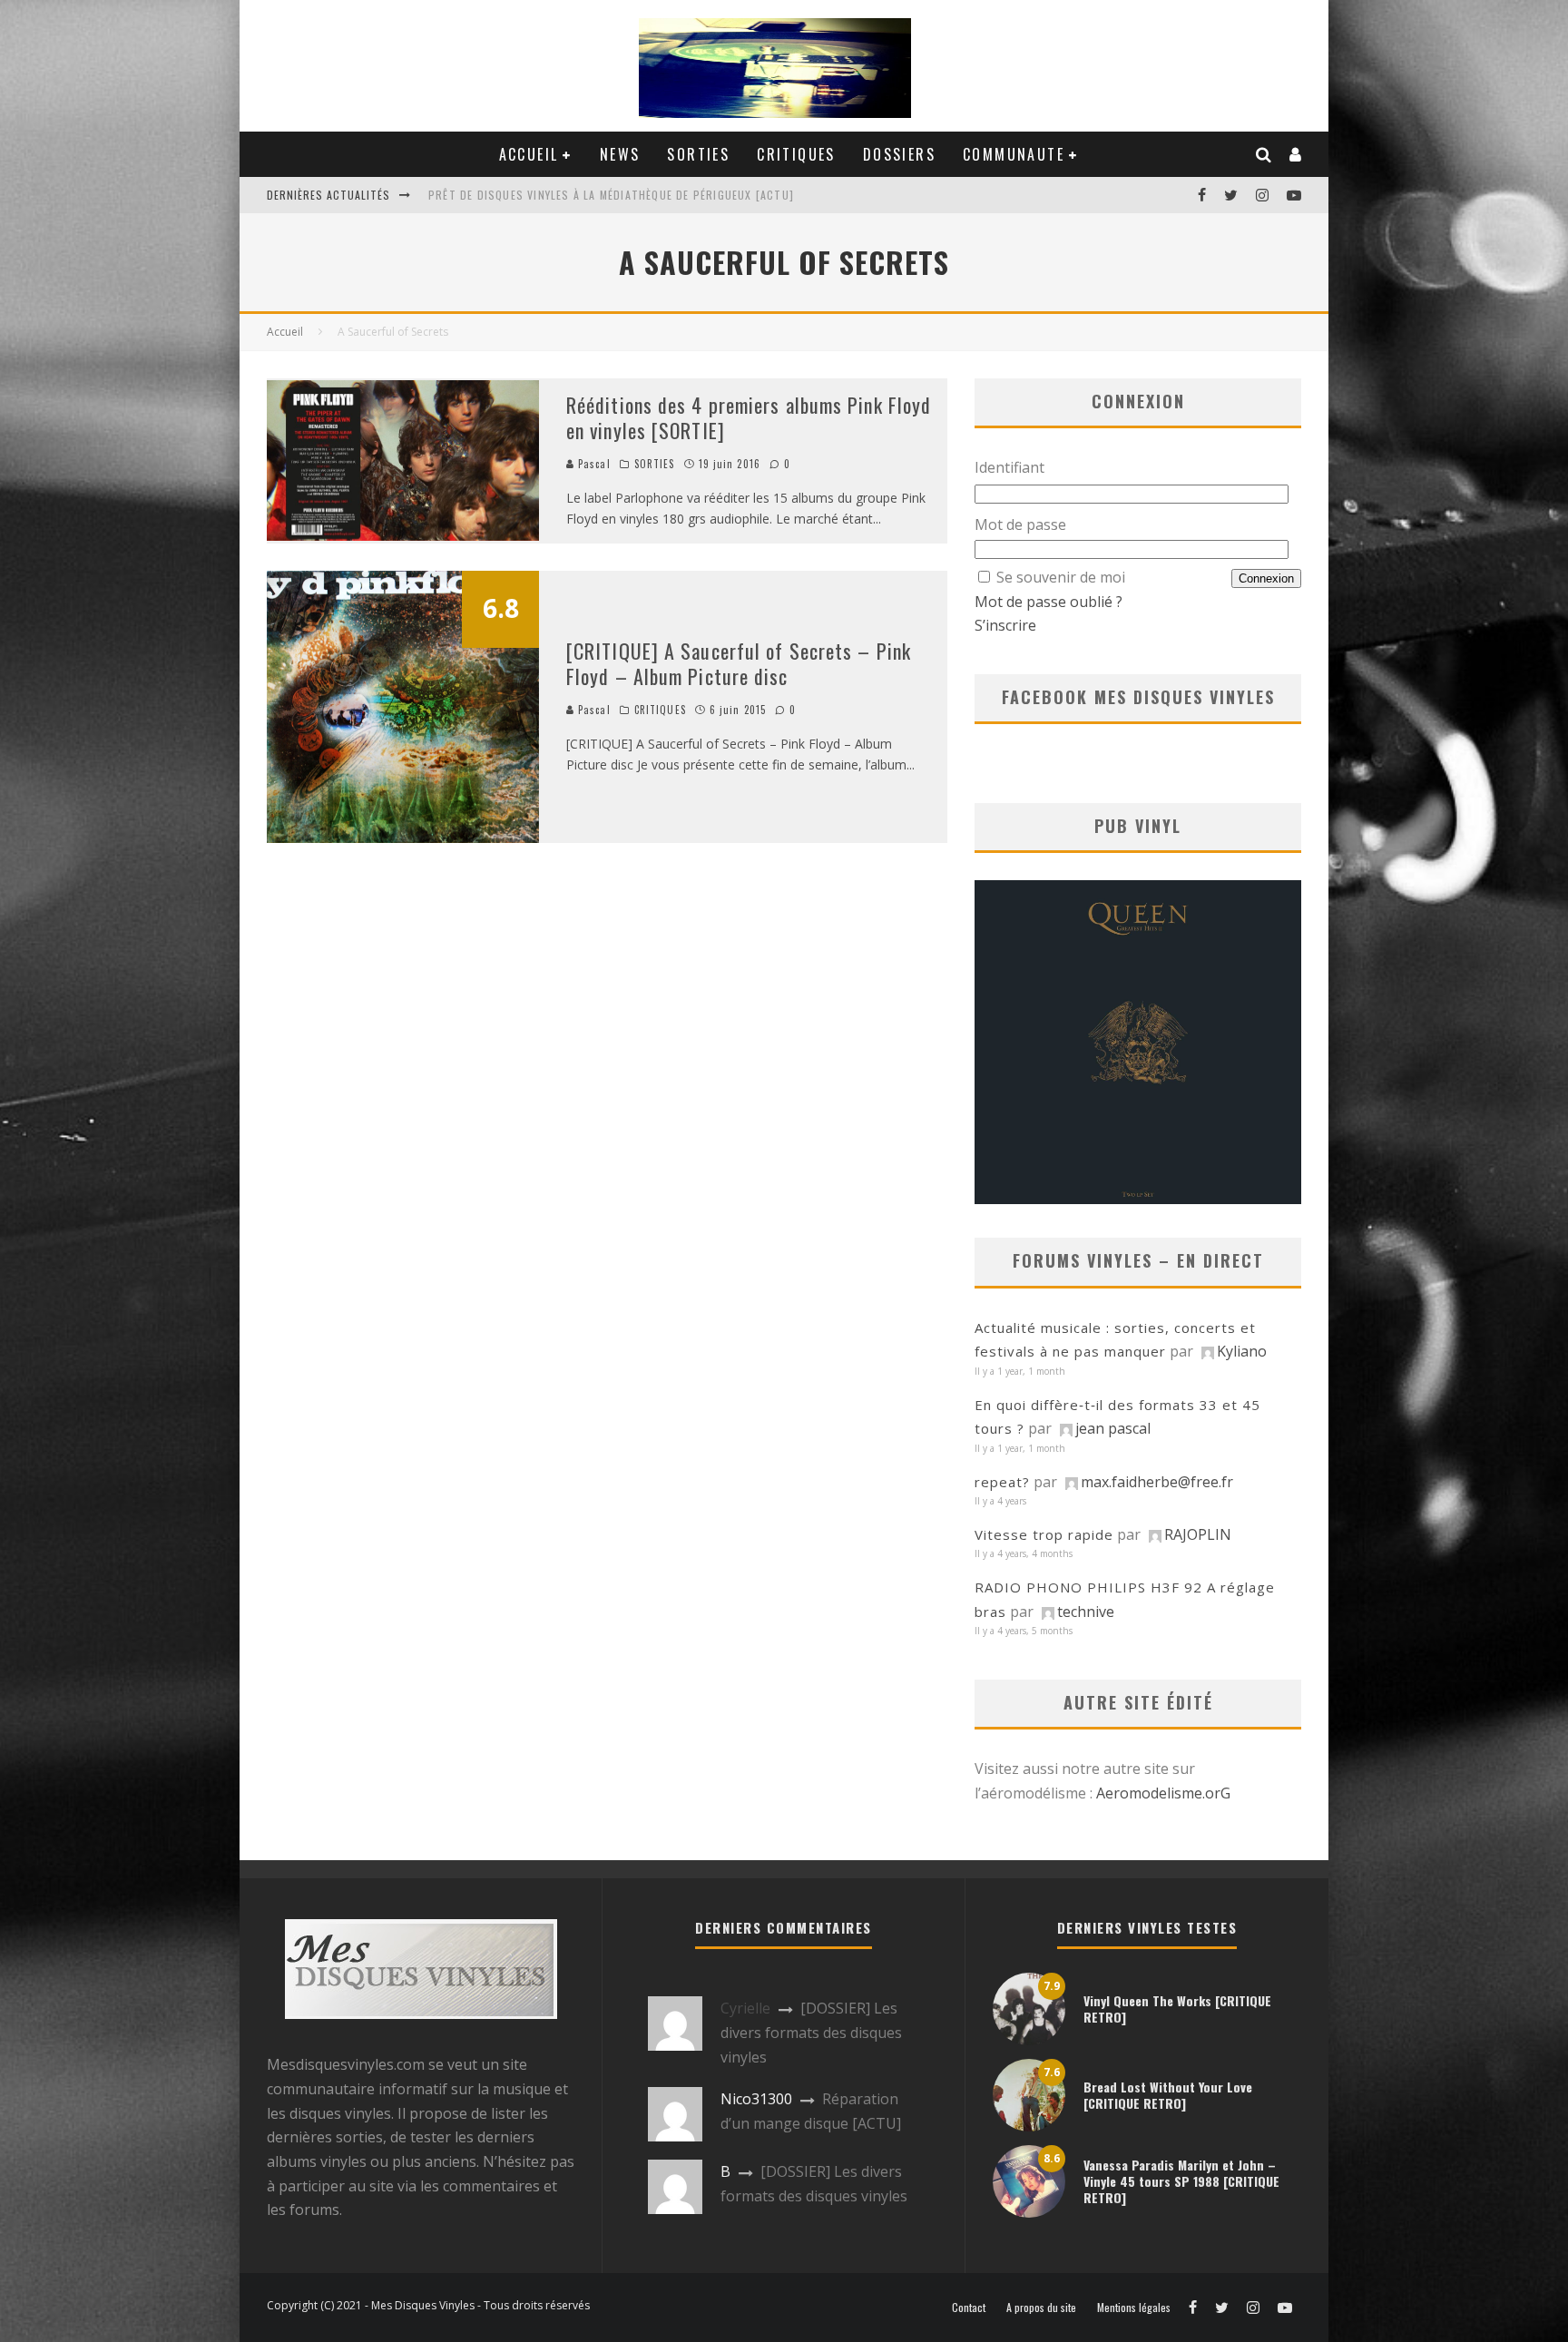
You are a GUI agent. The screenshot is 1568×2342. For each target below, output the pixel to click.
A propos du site (1041, 2308)
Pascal (593, 464)
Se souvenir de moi (1061, 577)
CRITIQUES (796, 154)
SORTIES (698, 154)
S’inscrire (1005, 625)
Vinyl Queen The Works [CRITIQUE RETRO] (1177, 2009)
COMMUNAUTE (1014, 154)
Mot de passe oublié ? (1049, 602)
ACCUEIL (529, 154)
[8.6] (1029, 2212)
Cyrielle (745, 2008)
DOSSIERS (899, 154)
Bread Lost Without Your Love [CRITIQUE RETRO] (1168, 2095)
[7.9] (1029, 2040)
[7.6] (1029, 2126)
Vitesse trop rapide (1044, 1534)
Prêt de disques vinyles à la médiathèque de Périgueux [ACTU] (611, 195)
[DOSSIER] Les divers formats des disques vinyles (811, 2032)
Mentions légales (1134, 2308)
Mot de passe (1020, 524)
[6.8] (403, 838)
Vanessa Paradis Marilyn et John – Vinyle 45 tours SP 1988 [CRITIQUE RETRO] (1181, 2181)
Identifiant (1009, 467)
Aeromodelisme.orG (1163, 1793)
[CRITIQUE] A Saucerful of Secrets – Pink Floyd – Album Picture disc (739, 664)
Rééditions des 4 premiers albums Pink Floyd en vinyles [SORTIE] (749, 418)
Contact (969, 2308)
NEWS (620, 154)
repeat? (1002, 1482)
